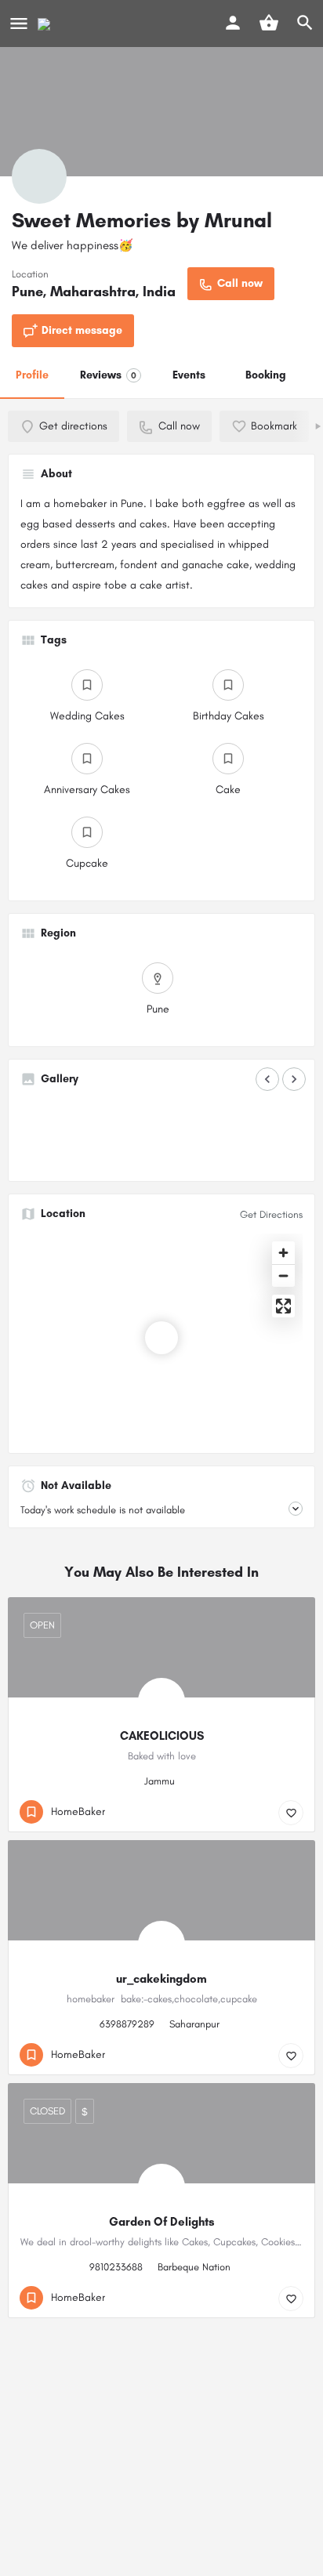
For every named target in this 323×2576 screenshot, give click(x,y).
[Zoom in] (283, 1253)
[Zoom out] (283, 1275)
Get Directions (271, 1214)
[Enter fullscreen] (283, 1306)
